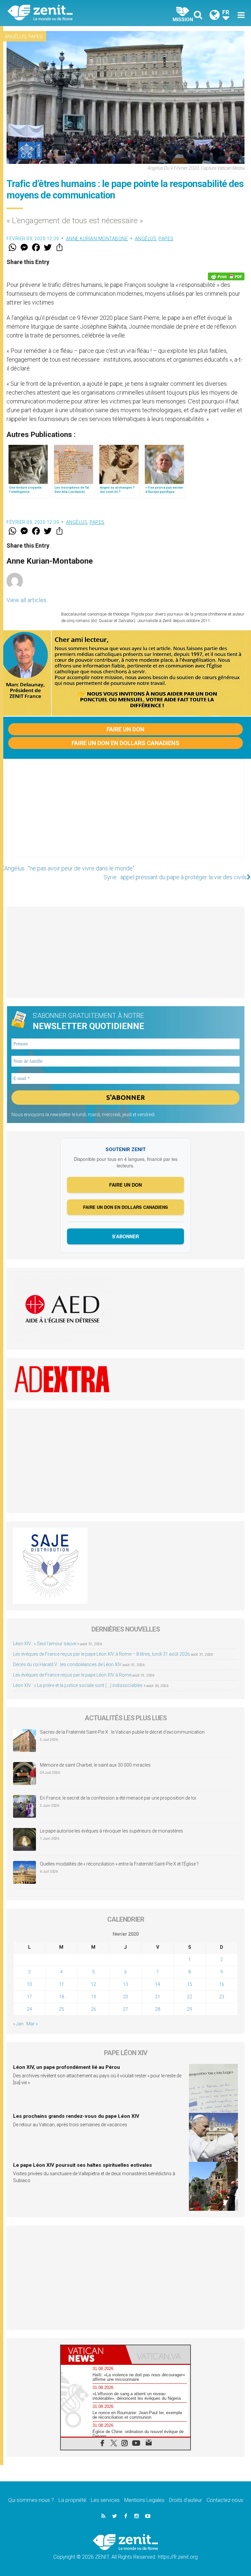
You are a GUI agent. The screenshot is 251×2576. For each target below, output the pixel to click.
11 (61, 1984)
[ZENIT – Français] (70, 13)
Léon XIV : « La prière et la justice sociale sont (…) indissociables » (79, 1685)
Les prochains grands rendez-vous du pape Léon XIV (76, 2116)
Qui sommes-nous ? (31, 2500)
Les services (105, 2500)
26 (93, 2009)
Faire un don (125, 729)
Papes (36, 37)
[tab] (93, 2355)
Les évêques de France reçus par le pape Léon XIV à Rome (72, 1675)
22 (190, 1997)
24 (29, 2009)
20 (125, 1997)
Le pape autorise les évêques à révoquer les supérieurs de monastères (111, 1831)
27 (125, 2009)
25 (61, 2009)
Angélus (16, 37)
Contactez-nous (225, 2500)
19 (93, 1997)
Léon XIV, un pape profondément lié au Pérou (67, 2067)
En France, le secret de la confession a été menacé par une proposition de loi (118, 1798)
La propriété (72, 2500)
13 (125, 1984)
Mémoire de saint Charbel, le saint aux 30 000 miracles (95, 1765)
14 (158, 1984)
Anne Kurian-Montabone (97, 239)
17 (29, 1997)
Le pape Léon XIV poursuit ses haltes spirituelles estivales (83, 2165)
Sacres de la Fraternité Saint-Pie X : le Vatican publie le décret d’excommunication (122, 1732)
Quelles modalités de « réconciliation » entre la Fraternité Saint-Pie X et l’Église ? (119, 1864)
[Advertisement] (125, 815)
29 (190, 2009)
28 (158, 2009)
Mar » (32, 2024)
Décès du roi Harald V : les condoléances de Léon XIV (67, 1664)
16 (222, 1984)
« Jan (18, 2024)
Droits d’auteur (185, 2500)
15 (190, 1984)
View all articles (26, 600)
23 (222, 1997)
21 (158, 1997)
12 (93, 1984)
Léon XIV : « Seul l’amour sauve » (46, 1644)
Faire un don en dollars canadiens (125, 743)
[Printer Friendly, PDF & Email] (226, 276)
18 (61, 1997)
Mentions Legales (144, 2500)
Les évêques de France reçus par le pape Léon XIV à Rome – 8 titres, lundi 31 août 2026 (101, 1654)
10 (29, 1984)
